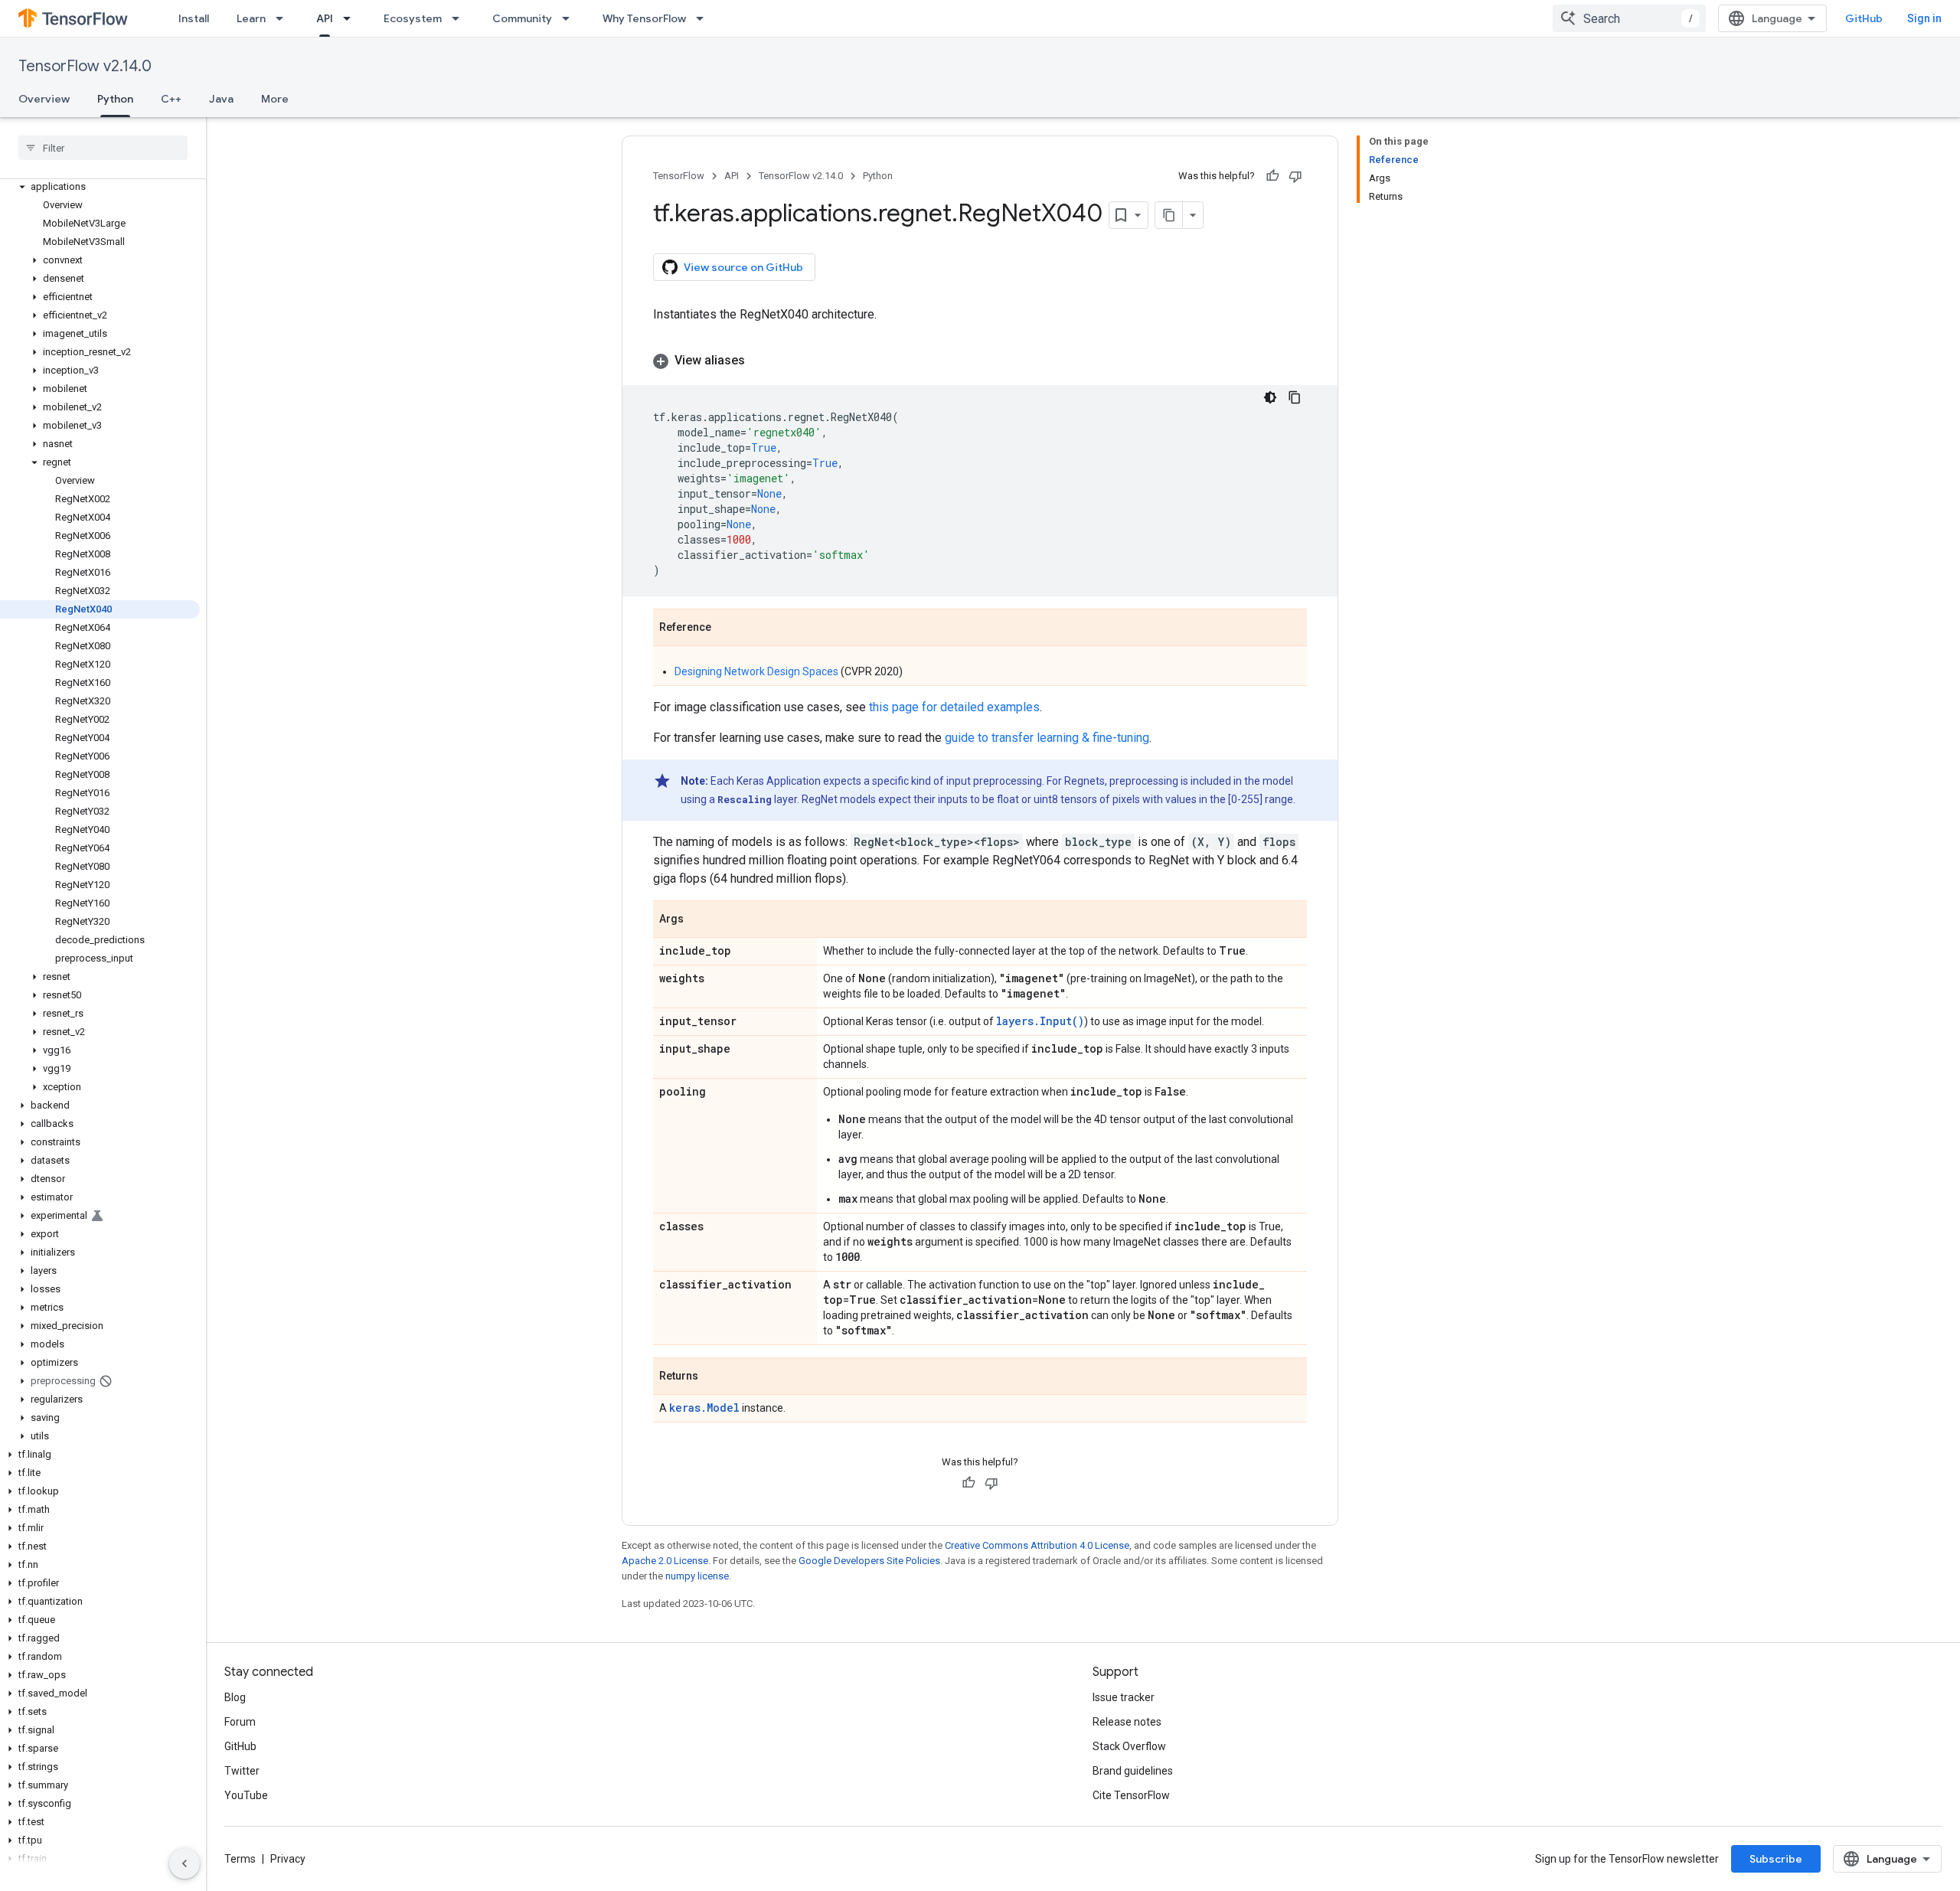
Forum (240, 1722)
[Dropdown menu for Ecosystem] (460, 18)
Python (115, 99)
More (275, 99)
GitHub (1864, 18)
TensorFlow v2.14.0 (85, 66)
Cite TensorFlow (1131, 1795)
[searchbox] (103, 148)
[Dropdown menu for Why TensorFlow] (704, 18)
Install (194, 18)
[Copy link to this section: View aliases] (760, 361)
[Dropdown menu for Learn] (284, 18)
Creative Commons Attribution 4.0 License (1037, 1545)
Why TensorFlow (644, 18)
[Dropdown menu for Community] (570, 18)
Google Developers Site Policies (869, 1561)
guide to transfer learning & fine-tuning (1047, 738)
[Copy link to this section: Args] (699, 920)
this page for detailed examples (954, 707)
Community (522, 18)
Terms (240, 1859)
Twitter (242, 1771)
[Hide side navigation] (185, 1863)
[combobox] (1629, 18)
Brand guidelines (1133, 1771)
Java (221, 99)
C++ (171, 99)
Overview (44, 99)
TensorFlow (679, 176)
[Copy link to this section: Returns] (714, 1377)
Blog (235, 1697)
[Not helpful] (1295, 176)
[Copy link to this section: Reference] (727, 629)
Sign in (1924, 18)
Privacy (288, 1859)
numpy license (697, 1576)
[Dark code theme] (1270, 397)
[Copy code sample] (1295, 397)
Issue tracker (1124, 1697)
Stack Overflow (1129, 1746)
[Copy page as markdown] (1169, 215)
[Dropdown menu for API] (351, 18)
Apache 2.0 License (665, 1561)
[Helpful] (1272, 176)
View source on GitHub (743, 267)
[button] (100, 187)
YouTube (246, 1795)
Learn (251, 18)
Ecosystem (413, 18)
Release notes (1127, 1722)
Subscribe (1776, 1859)
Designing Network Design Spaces (756, 671)
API (325, 18)
